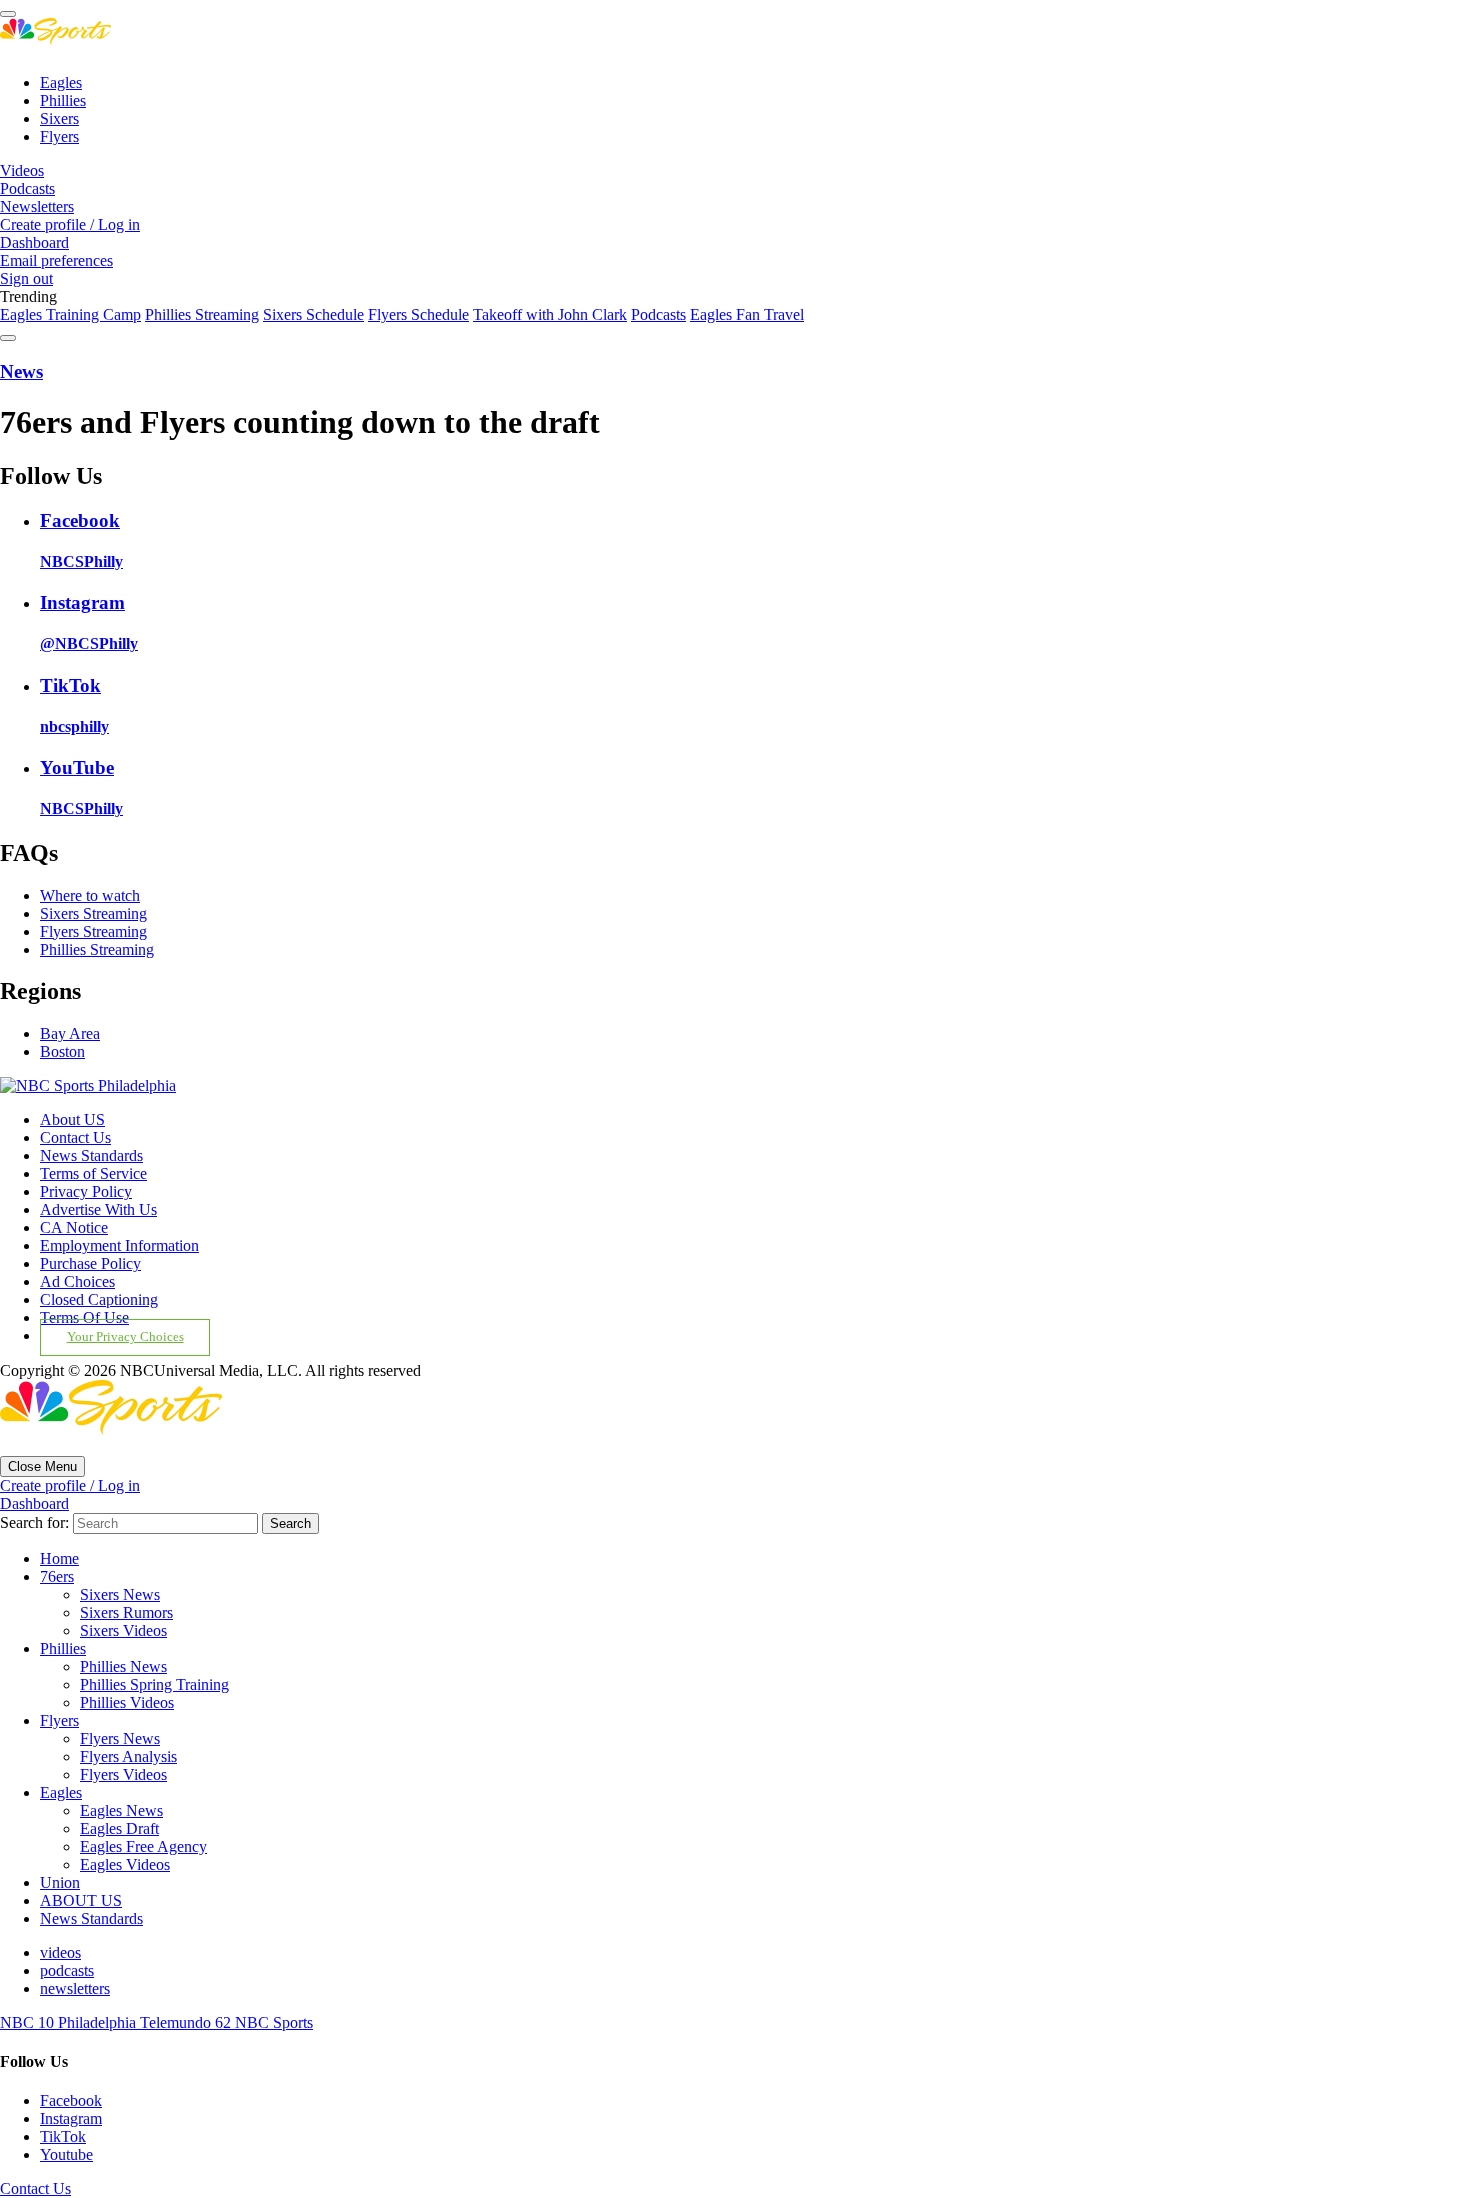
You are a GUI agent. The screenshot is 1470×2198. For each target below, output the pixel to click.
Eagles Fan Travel (747, 314)
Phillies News (123, 1666)
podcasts (67, 1970)
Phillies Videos (127, 1702)
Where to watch (90, 895)
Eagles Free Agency (143, 1846)
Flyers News (120, 1738)
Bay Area (70, 1033)
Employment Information (119, 1245)
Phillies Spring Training (154, 1684)
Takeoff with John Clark (550, 314)
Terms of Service (93, 1173)
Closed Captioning (99, 1299)
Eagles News (121, 1810)
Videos (22, 170)
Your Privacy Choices (125, 1337)
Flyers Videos (123, 1774)
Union (60, 1882)
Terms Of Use (84, 1317)
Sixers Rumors (126, 1612)
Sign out (26, 278)
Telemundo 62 (187, 2022)
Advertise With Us (98, 1209)
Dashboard (34, 242)
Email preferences (56, 260)
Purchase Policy (90, 1263)
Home (59, 1558)
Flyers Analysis (128, 1756)
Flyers (59, 136)
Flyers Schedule (418, 314)
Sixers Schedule (313, 314)
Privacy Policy (86, 1191)
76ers (57, 1576)
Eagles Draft (119, 1828)
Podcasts (27, 188)
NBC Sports (274, 2022)
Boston (62, 1051)
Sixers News (120, 1594)
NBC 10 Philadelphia (70, 2022)
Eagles (61, 82)
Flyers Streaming (93, 931)
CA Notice (74, 1227)
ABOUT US (81, 1900)
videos (60, 1952)
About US (72, 1119)
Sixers (59, 118)
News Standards (91, 1155)
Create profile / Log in (70, 224)
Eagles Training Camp (70, 314)
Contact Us (75, 1137)
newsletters (75, 1988)
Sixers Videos (123, 1630)
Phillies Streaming (202, 314)
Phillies (63, 100)
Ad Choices (77, 1281)
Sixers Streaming (93, 913)
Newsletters (37, 206)
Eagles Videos (125, 1864)
